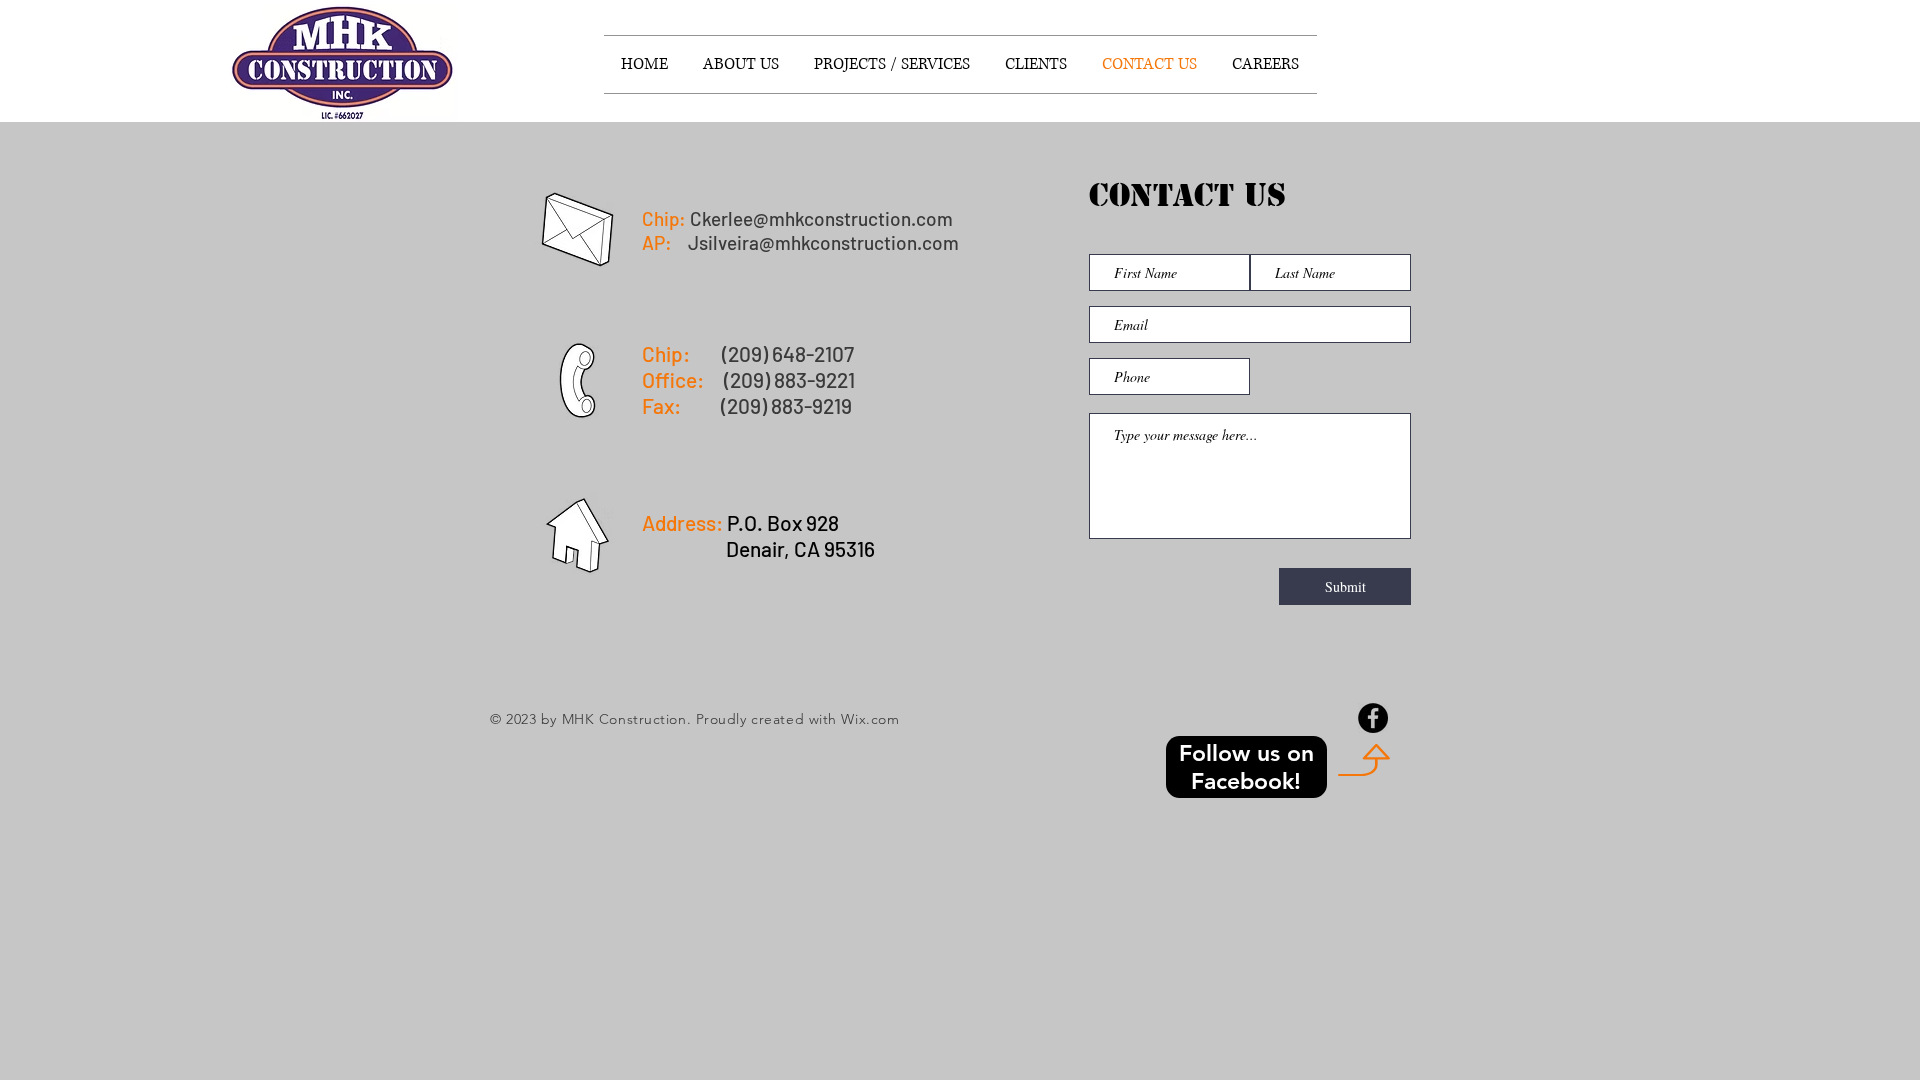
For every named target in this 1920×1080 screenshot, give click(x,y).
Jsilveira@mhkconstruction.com (823, 242)
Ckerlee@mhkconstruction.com (821, 218)
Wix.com (870, 719)
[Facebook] (1373, 718)
